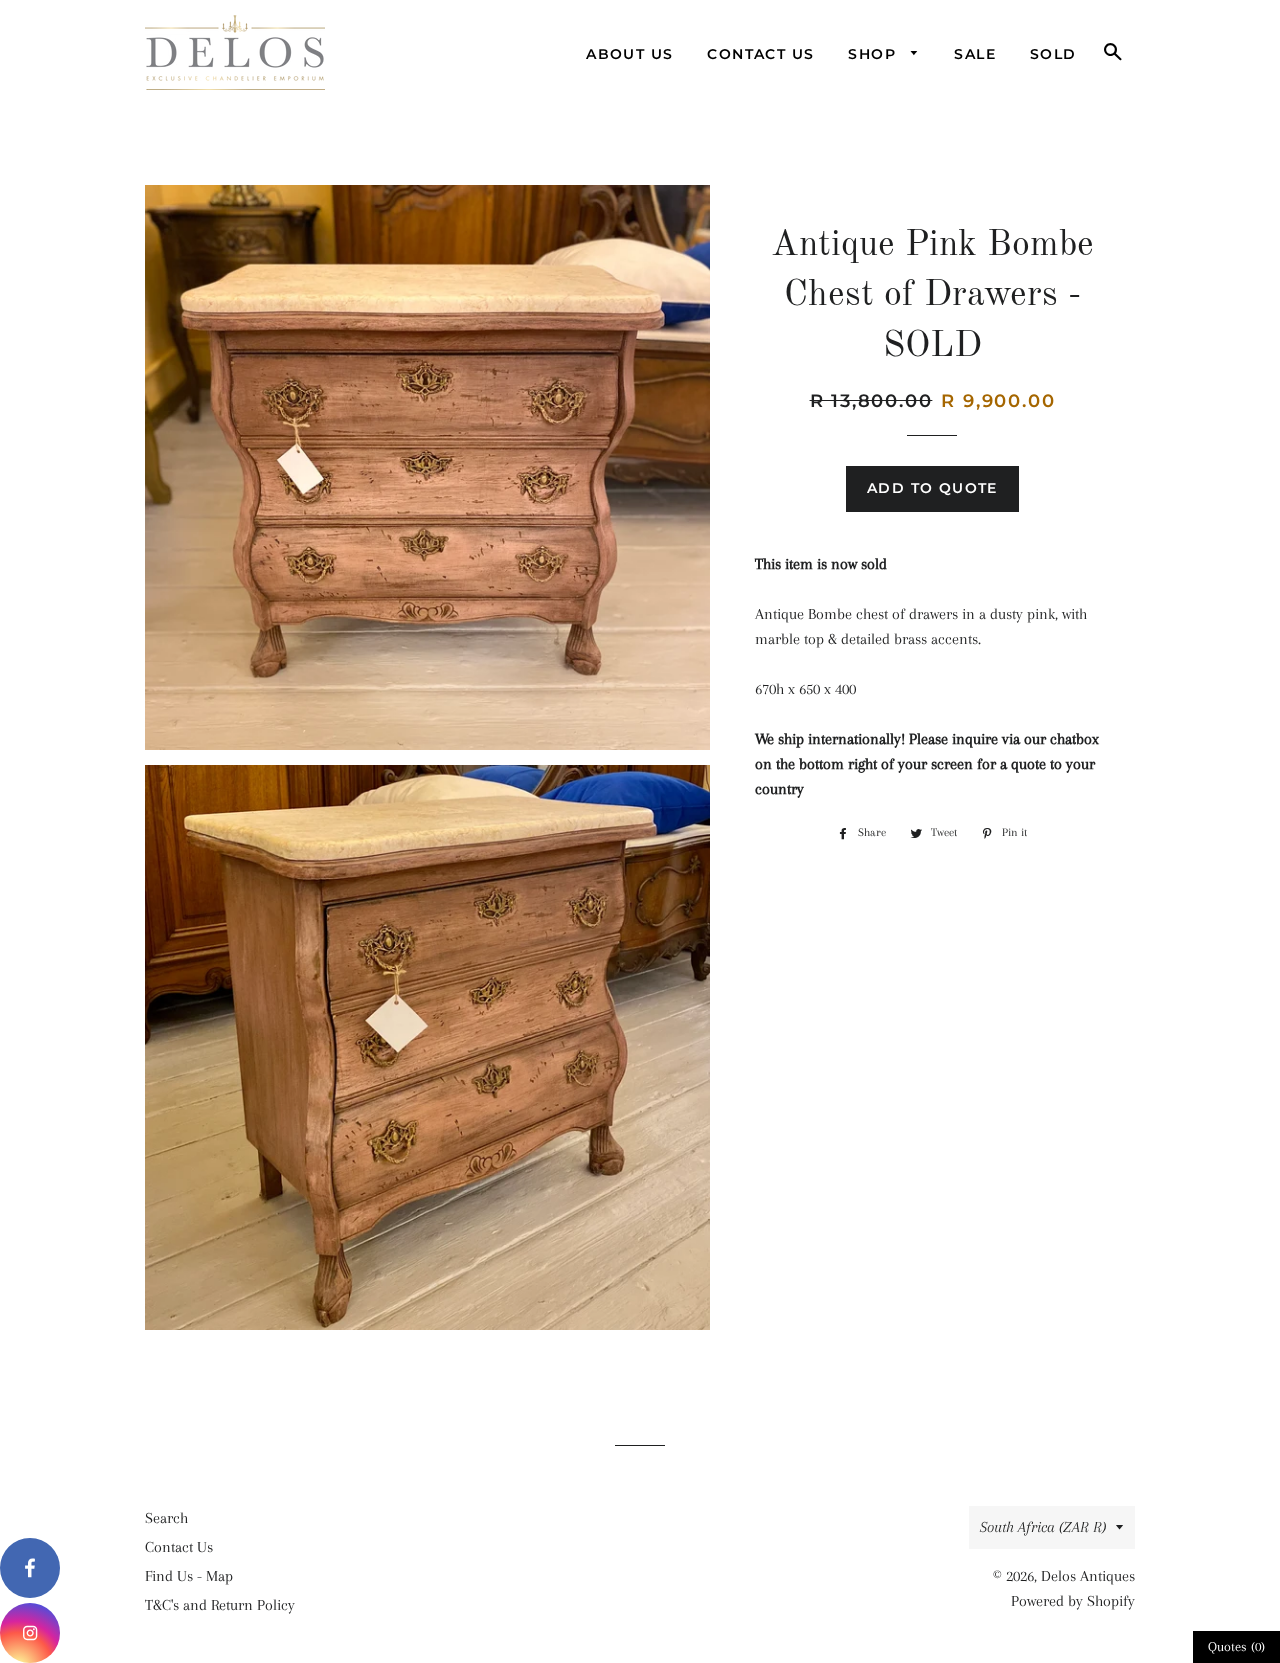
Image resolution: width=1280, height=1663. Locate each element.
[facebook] (30, 1568)
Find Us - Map (189, 1576)
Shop (874, 54)
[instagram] (30, 1633)
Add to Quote (932, 488)
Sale (975, 54)
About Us (629, 54)
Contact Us (760, 54)
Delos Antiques (1088, 1576)
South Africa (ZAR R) (1043, 1527)
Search (166, 1518)
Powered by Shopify (1073, 1601)
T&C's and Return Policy (220, 1605)
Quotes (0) (1236, 1646)
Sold (1053, 54)
